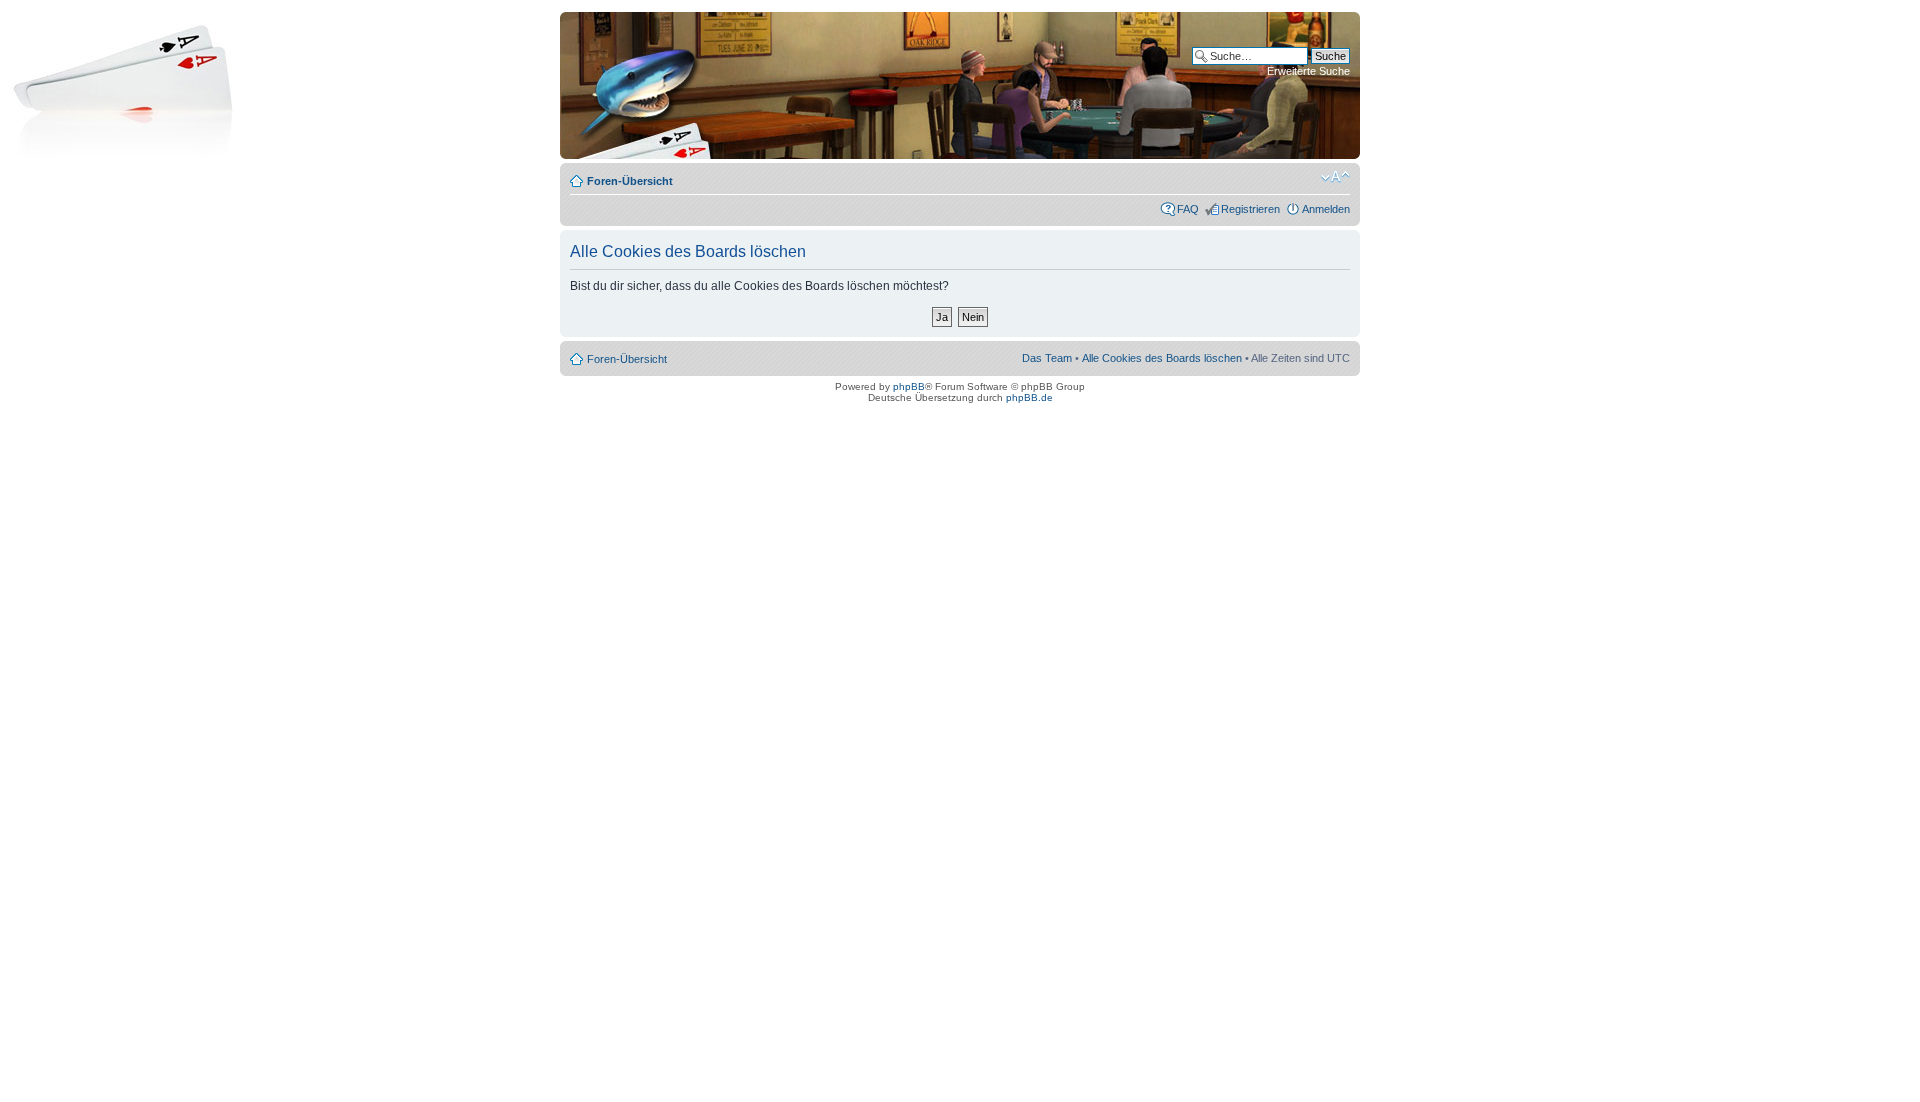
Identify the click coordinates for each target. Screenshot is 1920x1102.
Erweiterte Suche (1308, 71)
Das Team (1047, 358)
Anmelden (1326, 209)
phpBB (909, 386)
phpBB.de (1029, 397)
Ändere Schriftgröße (1335, 177)
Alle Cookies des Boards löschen (1162, 358)
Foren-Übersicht (630, 181)
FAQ (1188, 209)
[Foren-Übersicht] (639, 85)
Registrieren (1250, 209)
